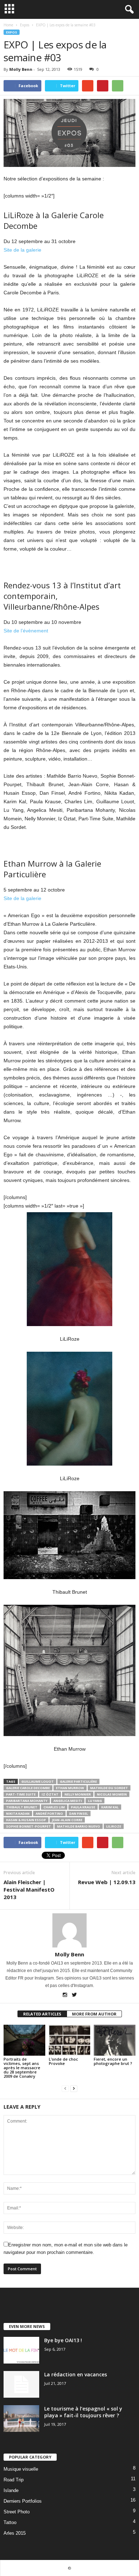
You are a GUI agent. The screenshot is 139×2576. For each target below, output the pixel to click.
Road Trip (14, 2480)
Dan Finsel (79, 1813)
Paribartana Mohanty (27, 1801)
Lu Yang (95, 1801)
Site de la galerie (22, 250)
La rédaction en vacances (76, 2374)
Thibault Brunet (22, 1807)
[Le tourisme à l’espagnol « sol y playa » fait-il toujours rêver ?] (21, 2419)
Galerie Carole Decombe (28, 1788)
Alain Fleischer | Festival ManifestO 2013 (29, 1889)
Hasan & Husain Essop (26, 1820)
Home (8, 25)
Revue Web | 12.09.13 (107, 1882)
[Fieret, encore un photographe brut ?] (115, 2040)
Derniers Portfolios (23, 2501)
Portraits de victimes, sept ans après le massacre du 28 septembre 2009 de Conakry (22, 2068)
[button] (128, 10)
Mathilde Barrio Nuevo (79, 1826)
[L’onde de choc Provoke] (70, 2040)
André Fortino (49, 1813)
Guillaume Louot (38, 1781)
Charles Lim (54, 1807)
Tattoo (10, 2522)
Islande (11, 2490)
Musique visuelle (21, 2469)
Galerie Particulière (78, 1781)
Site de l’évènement (26, 631)
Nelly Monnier (78, 1794)
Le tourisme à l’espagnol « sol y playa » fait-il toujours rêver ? (83, 2412)
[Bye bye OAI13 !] (21, 2350)
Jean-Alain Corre (67, 1820)
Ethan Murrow (70, 1788)
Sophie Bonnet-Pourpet (29, 1826)
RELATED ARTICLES (42, 2014)
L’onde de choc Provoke (63, 2061)
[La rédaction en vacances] (21, 2384)
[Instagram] (65, 1996)
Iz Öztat (50, 1794)
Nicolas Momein (112, 1794)
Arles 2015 (15, 2533)
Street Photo (17, 2512)
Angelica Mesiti (68, 1801)
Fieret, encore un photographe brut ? (113, 2061)
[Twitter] (74, 1996)
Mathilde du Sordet (109, 1788)
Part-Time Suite (21, 1794)
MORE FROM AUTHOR (94, 2014)
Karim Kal (110, 1807)
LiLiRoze (114, 1826)
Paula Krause (83, 1807)
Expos (12, 32)
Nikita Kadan (18, 1813)
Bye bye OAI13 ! (63, 2340)
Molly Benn (21, 69)
